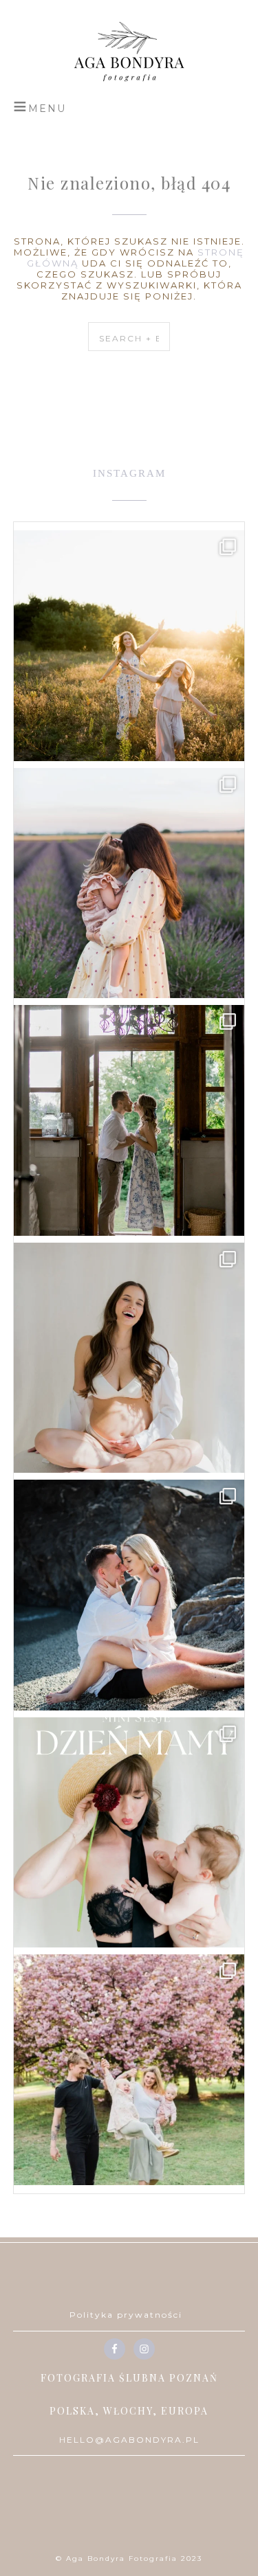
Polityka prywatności (126, 2315)
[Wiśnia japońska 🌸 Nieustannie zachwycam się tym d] (129, 2070)
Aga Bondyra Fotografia (129, 52)
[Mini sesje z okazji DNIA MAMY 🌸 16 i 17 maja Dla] (129, 1833)
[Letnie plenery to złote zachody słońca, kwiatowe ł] (129, 646)
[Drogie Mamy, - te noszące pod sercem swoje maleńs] (129, 1358)
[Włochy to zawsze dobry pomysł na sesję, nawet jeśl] (129, 1595)
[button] (40, 106)
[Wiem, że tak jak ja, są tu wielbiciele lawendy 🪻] (129, 883)
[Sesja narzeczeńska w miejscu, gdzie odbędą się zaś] (129, 1120)
